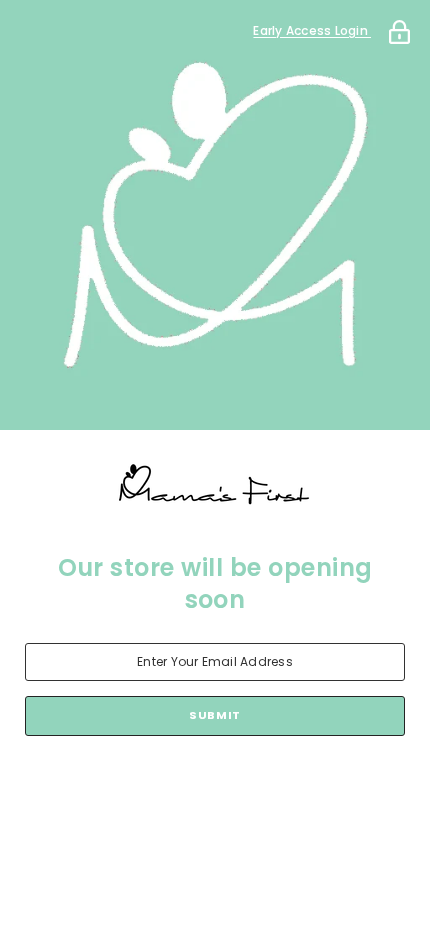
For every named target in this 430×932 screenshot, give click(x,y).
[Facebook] (131, 788)
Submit (214, 715)
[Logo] (215, 486)
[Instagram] (187, 788)
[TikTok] (243, 788)
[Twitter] (299, 788)
